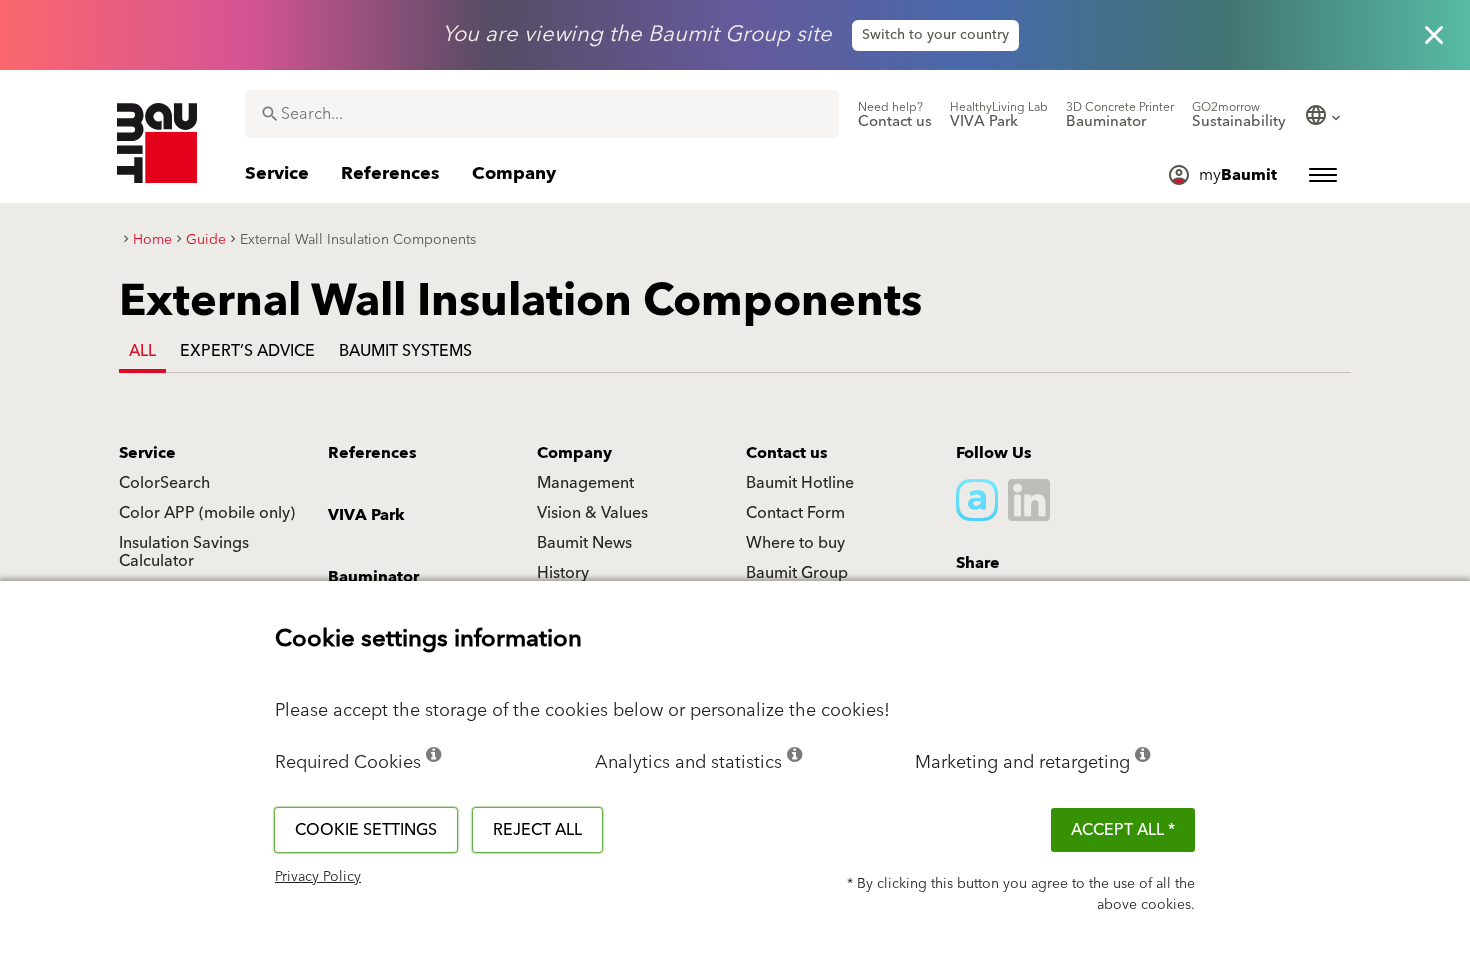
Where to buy (795, 543)
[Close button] (1434, 35)
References (372, 453)
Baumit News (584, 543)
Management (585, 483)
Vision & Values (592, 513)
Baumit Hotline (800, 483)
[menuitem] (895, 115)
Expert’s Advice (247, 351)
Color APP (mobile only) (207, 513)
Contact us (787, 453)
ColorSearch (164, 483)
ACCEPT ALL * (1123, 830)
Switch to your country (935, 35)
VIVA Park (366, 515)
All (142, 351)
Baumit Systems (405, 351)
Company (574, 453)
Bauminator (373, 577)
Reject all (537, 830)
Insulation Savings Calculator (184, 552)
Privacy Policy (318, 877)
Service (147, 453)
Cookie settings (366, 830)
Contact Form (795, 513)
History (563, 573)
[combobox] (542, 114)
